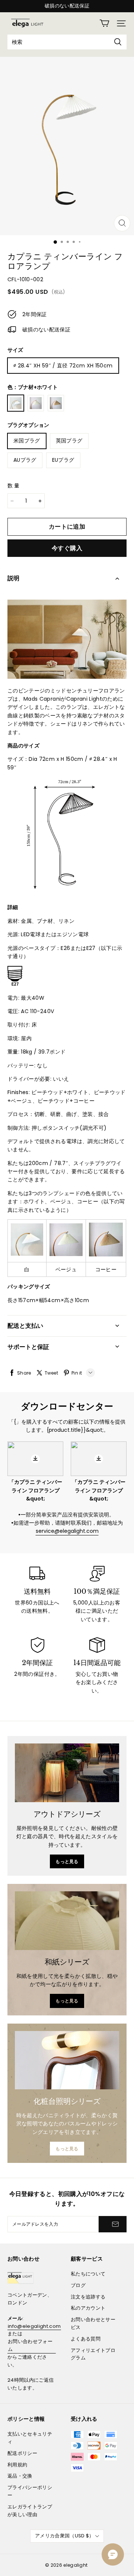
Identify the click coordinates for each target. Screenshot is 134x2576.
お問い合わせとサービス (93, 2323)
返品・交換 (20, 2476)
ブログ (78, 2285)
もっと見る (67, 1861)
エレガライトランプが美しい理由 (30, 2511)
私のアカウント (88, 2308)
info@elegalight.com (34, 2326)
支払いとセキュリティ (30, 2438)
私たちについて (88, 2274)
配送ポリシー (22, 2453)
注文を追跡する (88, 2297)
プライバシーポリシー (30, 2491)
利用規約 (17, 2465)
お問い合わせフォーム (30, 2345)
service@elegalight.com (67, 1531)
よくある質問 (86, 2339)
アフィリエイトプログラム (93, 2354)
